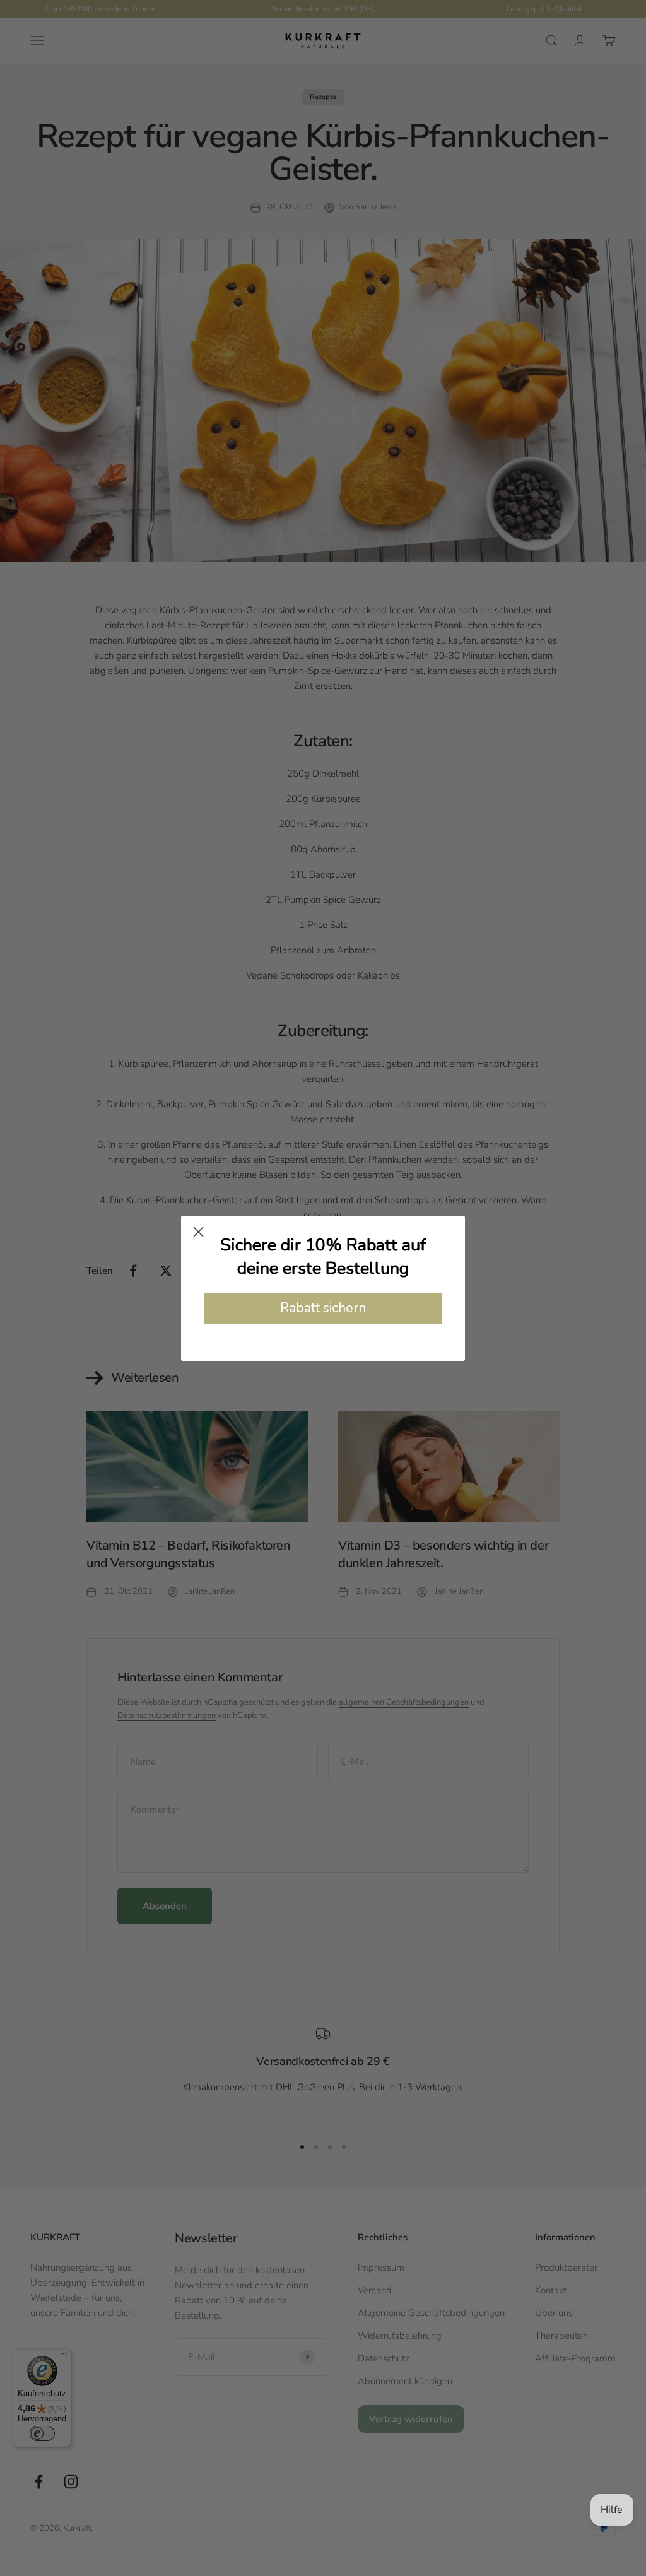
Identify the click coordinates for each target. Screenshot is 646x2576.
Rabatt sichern (323, 1308)
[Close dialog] (198, 1232)
